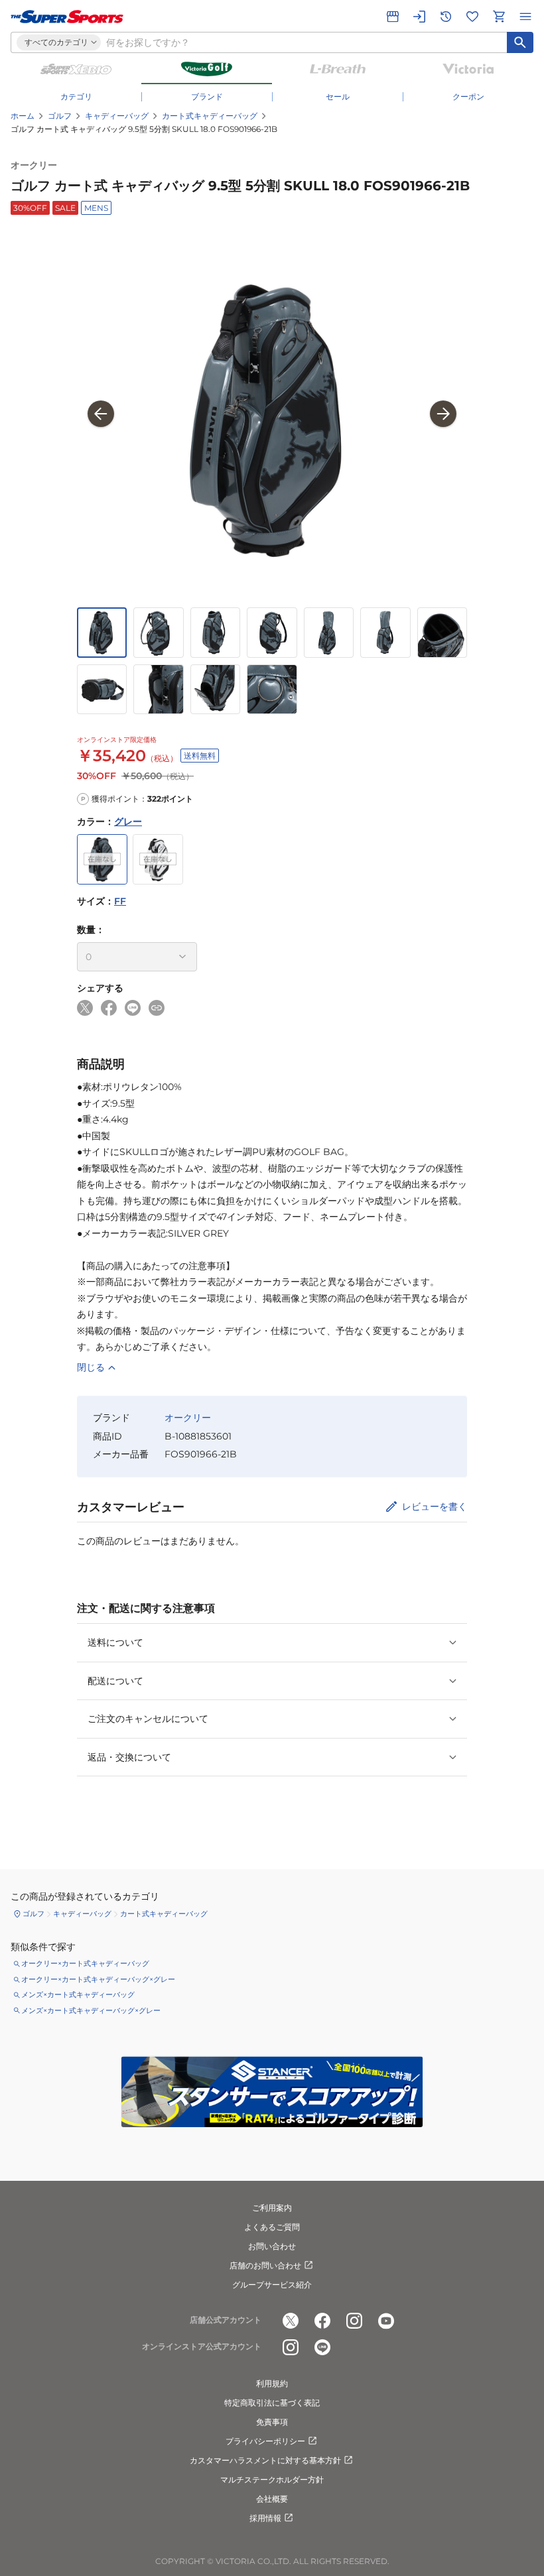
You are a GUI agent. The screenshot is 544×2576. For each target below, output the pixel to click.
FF (120, 901)
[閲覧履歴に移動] (446, 17)
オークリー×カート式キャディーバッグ (85, 1963)
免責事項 (272, 2422)
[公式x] (291, 2321)
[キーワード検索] (520, 42)
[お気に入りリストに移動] (472, 17)
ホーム (23, 116)
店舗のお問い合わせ (265, 2265)
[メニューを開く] (525, 17)
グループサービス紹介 (272, 2285)
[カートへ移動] (499, 17)
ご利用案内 (272, 2208)
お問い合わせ (272, 2246)
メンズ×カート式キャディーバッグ (78, 1994)
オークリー (34, 165)
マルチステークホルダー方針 (272, 2480)
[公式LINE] (322, 2347)
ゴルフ (60, 116)
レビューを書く (435, 1506)
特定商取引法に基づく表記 (272, 2403)
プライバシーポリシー (265, 2441)
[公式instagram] (354, 2321)
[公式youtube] (386, 2321)
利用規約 (272, 2383)
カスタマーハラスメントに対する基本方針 (265, 2460)
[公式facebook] (322, 2321)
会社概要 (272, 2499)
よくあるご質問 (272, 2227)
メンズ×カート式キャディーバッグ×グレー (91, 2010)
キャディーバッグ (117, 116)
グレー (128, 822)
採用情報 (265, 2518)
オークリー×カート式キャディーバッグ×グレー (98, 1979)
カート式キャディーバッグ (210, 116)
